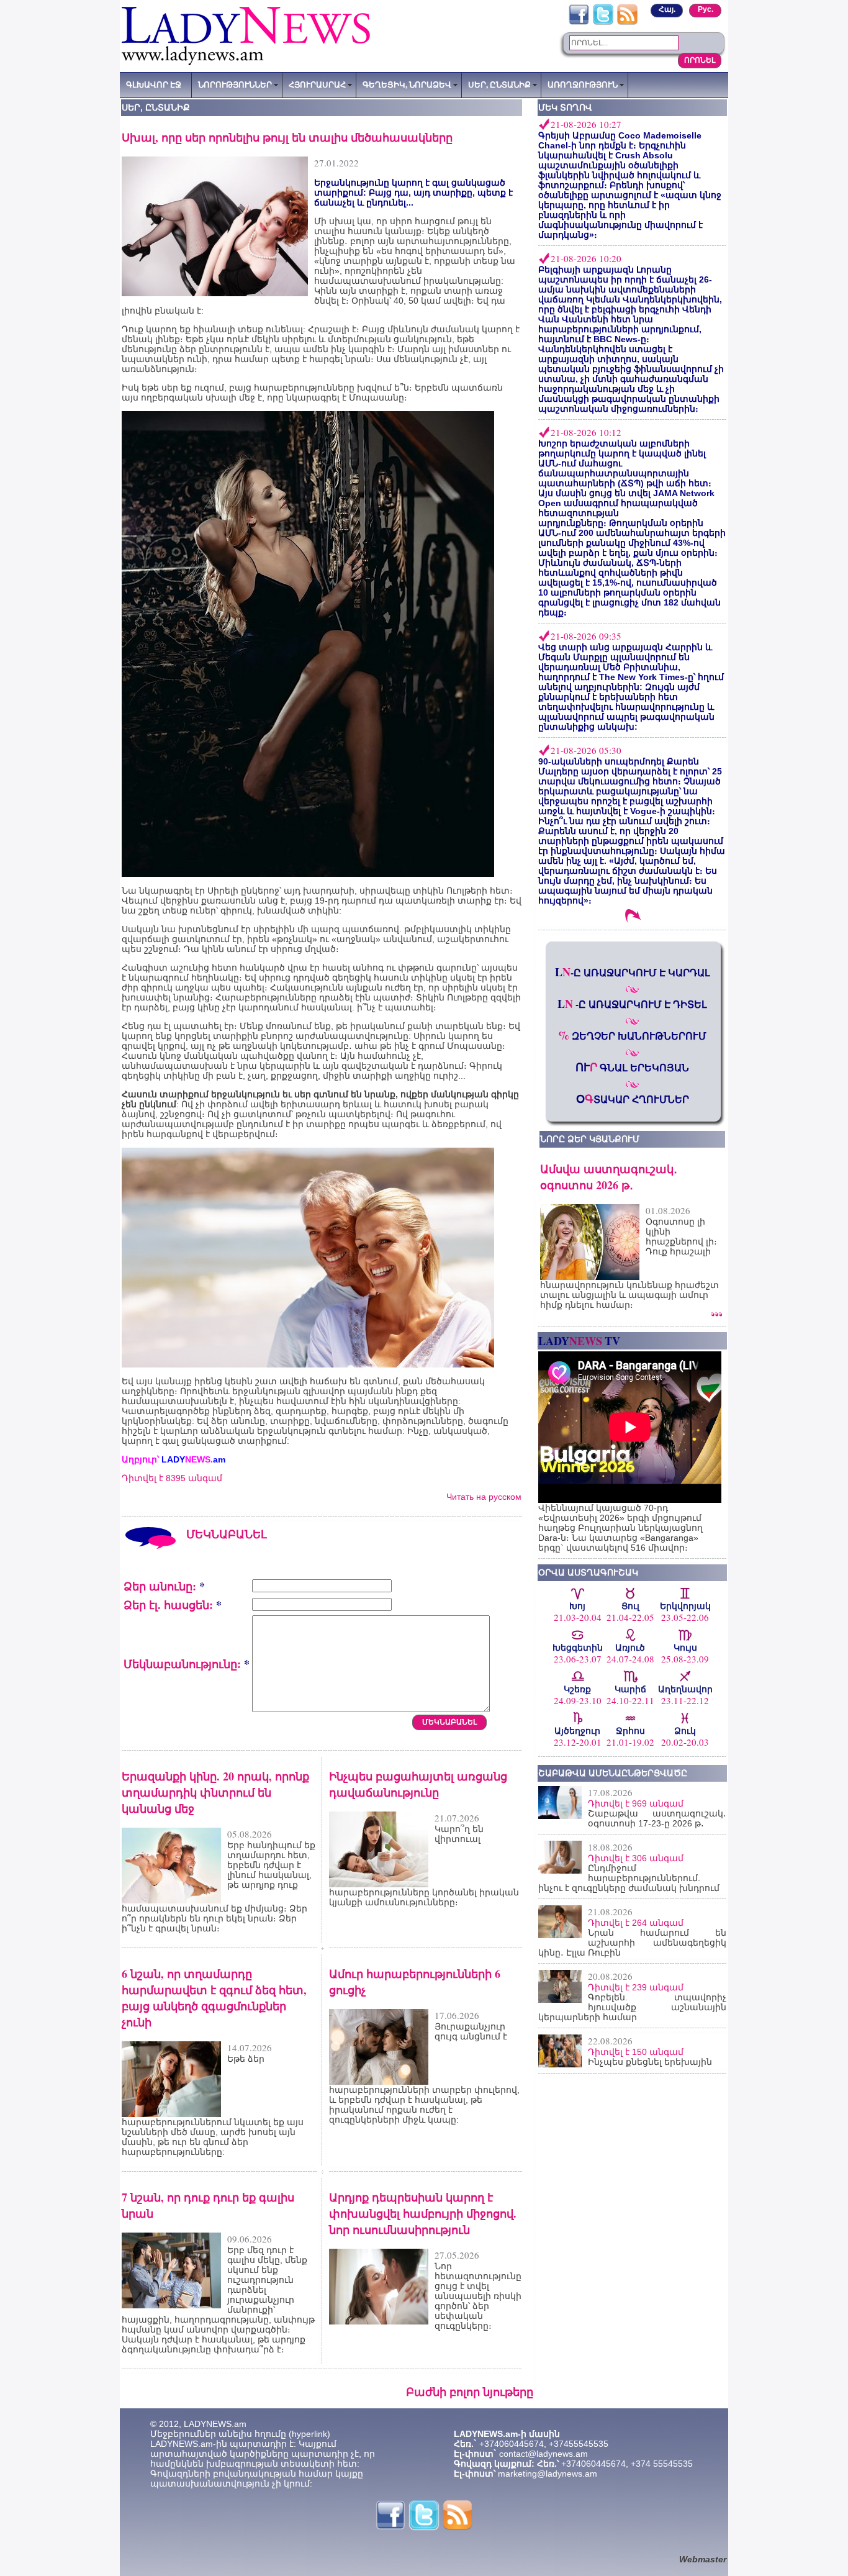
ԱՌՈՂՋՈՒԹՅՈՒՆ (583, 84)
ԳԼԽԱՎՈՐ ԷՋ (154, 84)
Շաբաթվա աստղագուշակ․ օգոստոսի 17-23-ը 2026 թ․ (657, 1818)
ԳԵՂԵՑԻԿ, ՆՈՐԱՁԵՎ (407, 84)
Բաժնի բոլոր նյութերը (470, 2392)
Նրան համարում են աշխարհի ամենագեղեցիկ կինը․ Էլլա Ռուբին (632, 1943)
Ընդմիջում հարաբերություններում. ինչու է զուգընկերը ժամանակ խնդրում (629, 1878)
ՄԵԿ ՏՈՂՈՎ (565, 107)
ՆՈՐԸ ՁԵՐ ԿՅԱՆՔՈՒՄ (590, 1139)
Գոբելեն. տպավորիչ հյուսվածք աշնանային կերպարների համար (632, 2007)
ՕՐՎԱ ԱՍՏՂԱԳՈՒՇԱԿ (588, 1572)
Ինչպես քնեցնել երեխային (650, 2062)
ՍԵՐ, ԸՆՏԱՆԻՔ (499, 84)
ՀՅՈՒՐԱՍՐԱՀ (317, 84)
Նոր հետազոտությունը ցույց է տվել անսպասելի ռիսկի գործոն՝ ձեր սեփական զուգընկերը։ (478, 2296)
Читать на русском (484, 1497)
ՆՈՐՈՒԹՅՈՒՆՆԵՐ (235, 84)
